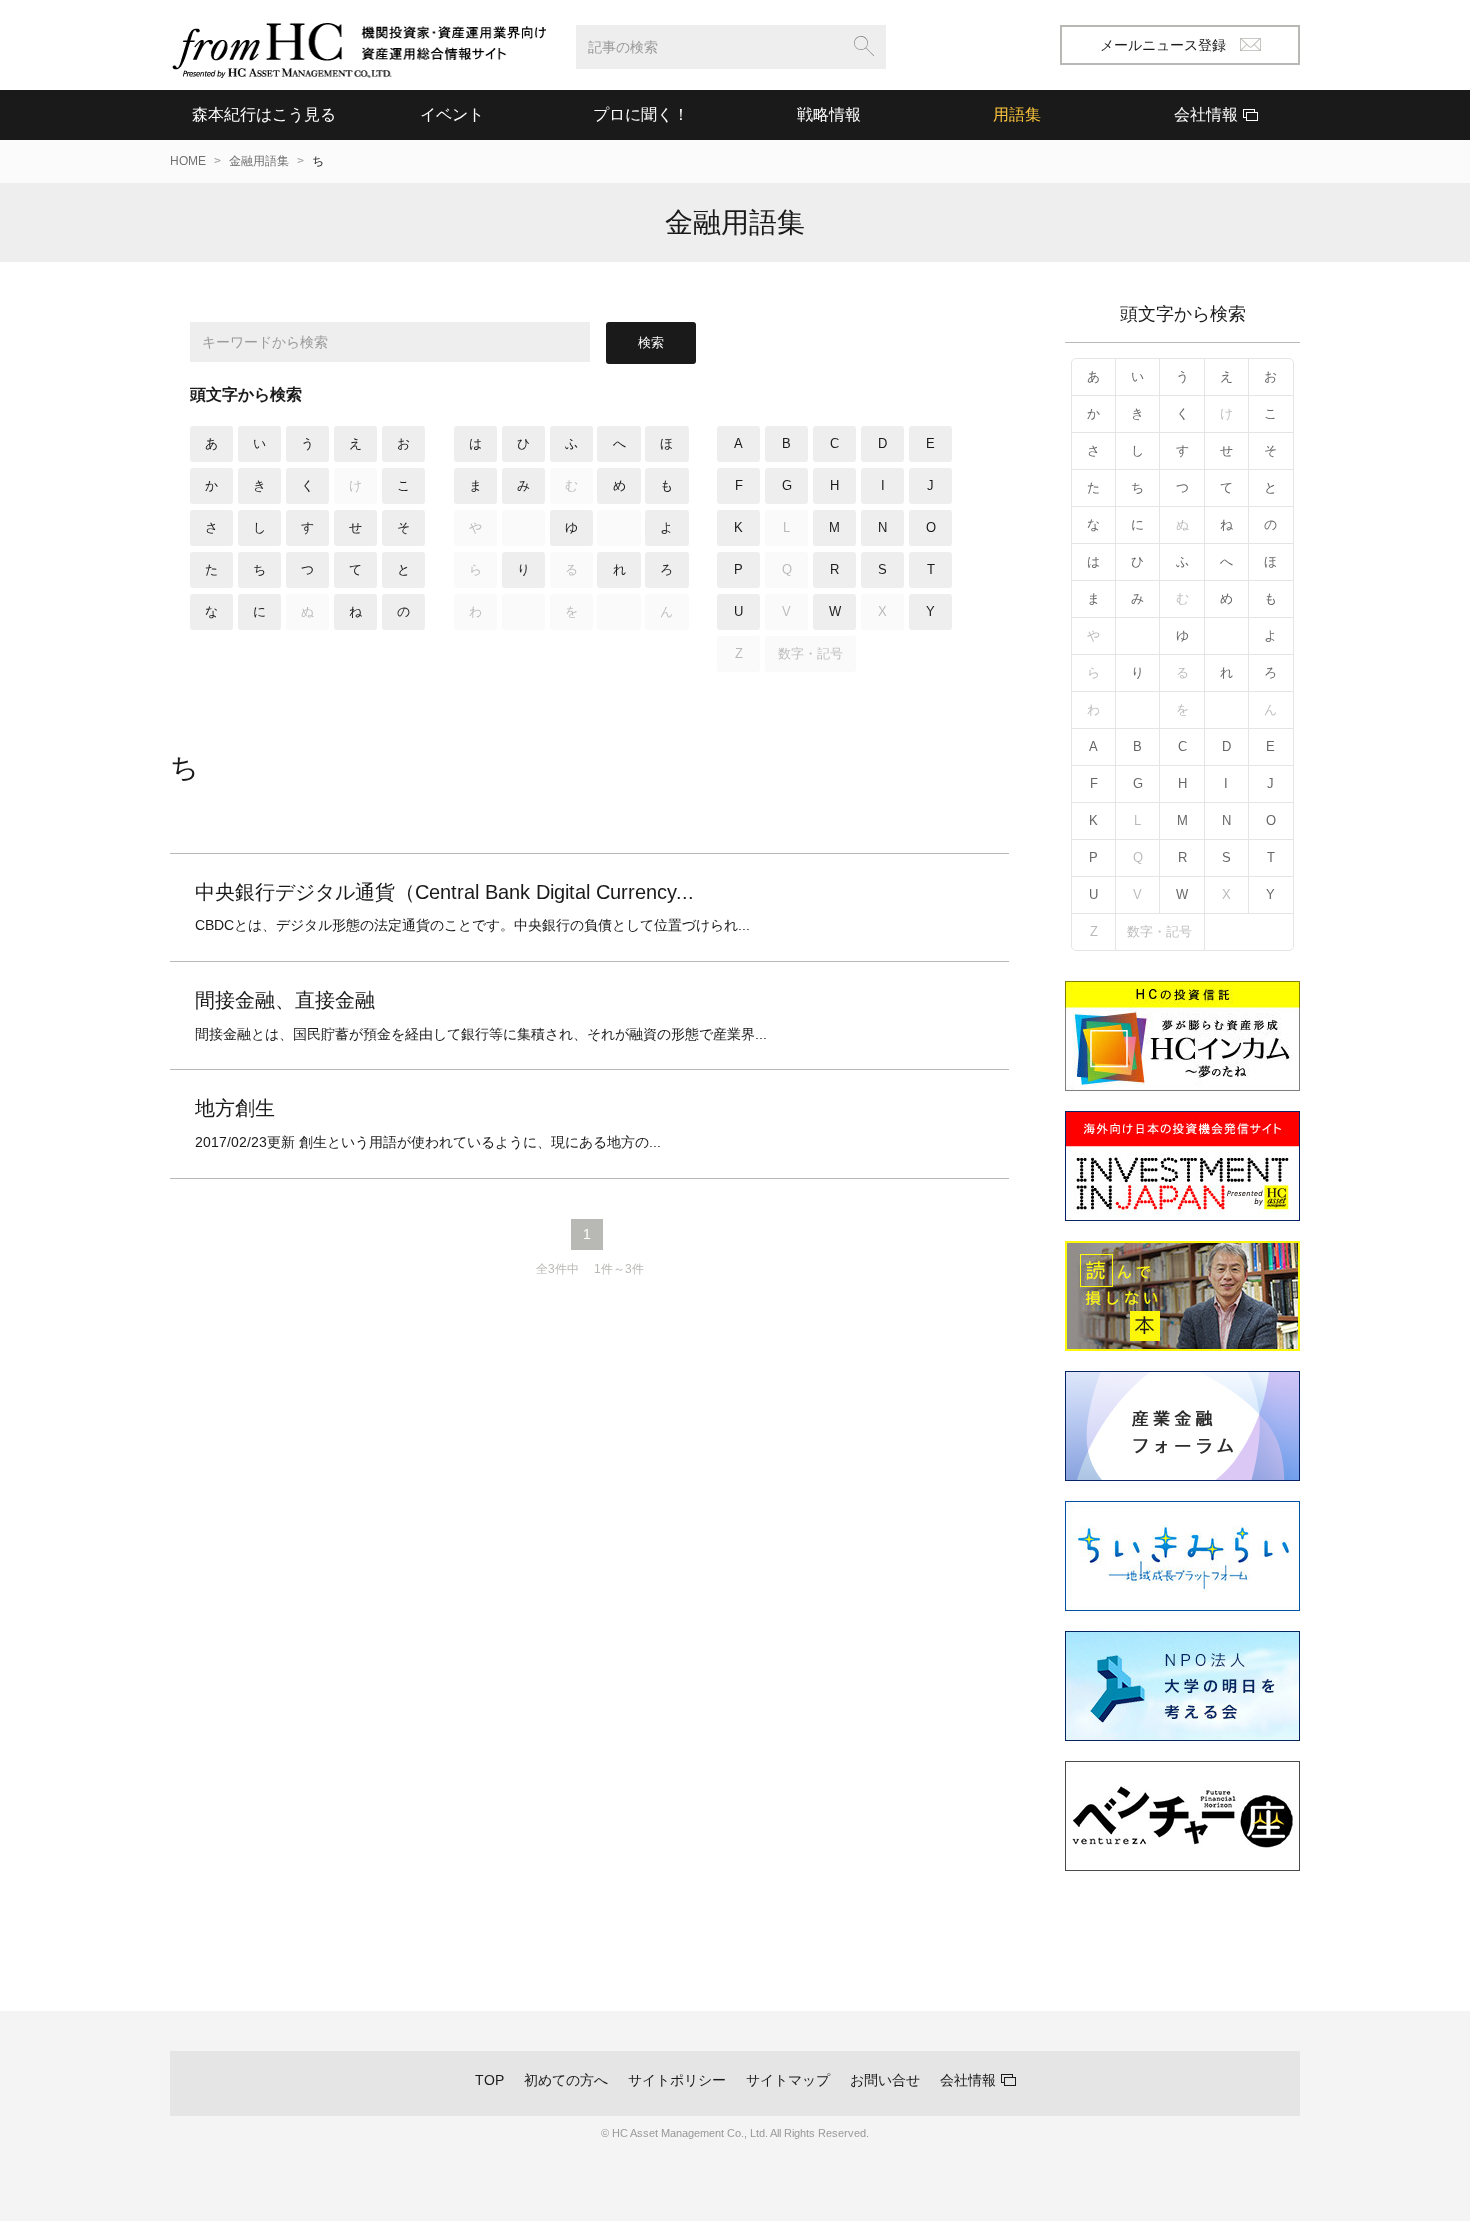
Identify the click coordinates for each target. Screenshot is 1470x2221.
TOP (489, 2080)
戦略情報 (829, 114)
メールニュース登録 (1163, 45)
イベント (452, 114)
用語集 (1017, 114)
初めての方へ (566, 2080)
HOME (188, 161)
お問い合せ (885, 2080)
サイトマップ (788, 2080)
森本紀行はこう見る (264, 114)
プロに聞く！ (641, 114)
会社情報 (968, 2080)
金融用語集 (259, 161)
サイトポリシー (677, 2080)
